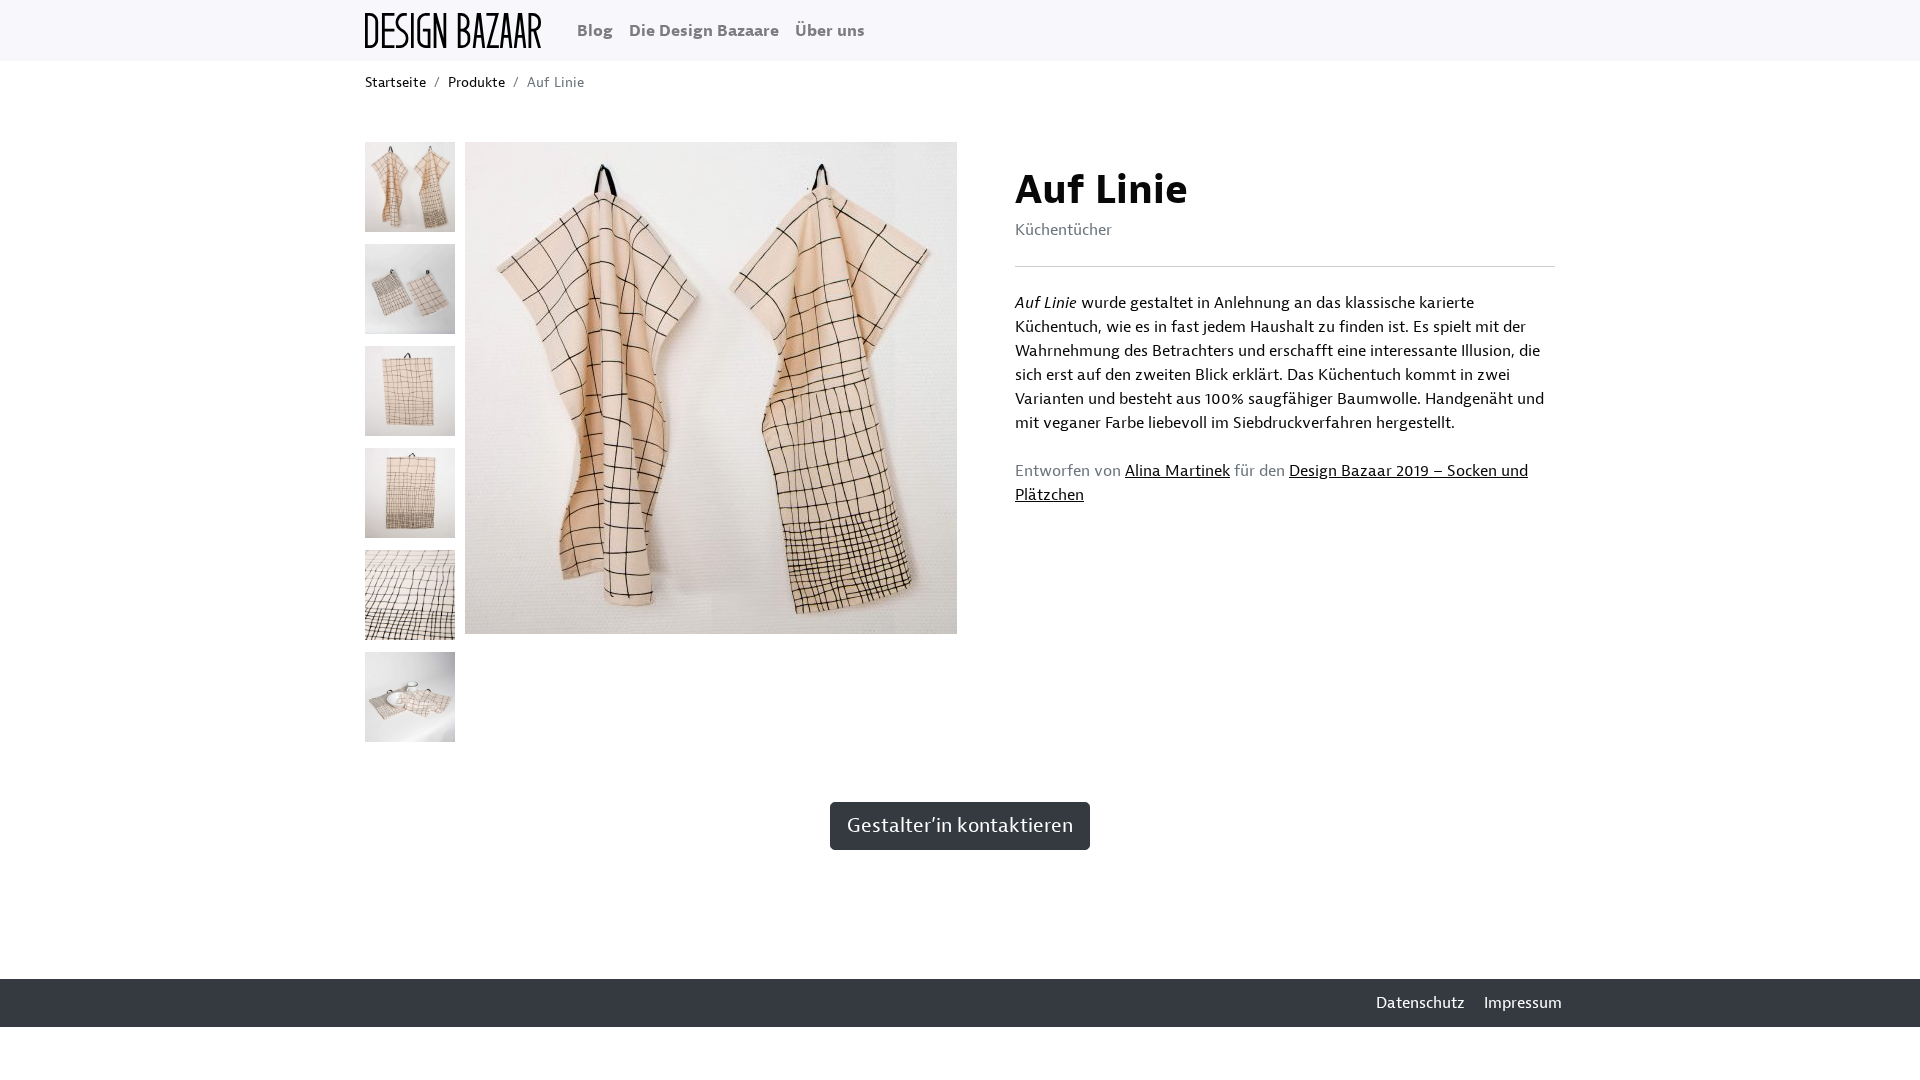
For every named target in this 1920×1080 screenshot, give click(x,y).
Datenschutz (1420, 1003)
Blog (595, 31)
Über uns (830, 31)
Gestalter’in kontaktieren (960, 825)
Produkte (476, 82)
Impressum (1523, 1003)
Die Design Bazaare (704, 31)
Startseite (395, 82)
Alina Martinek (1177, 471)
